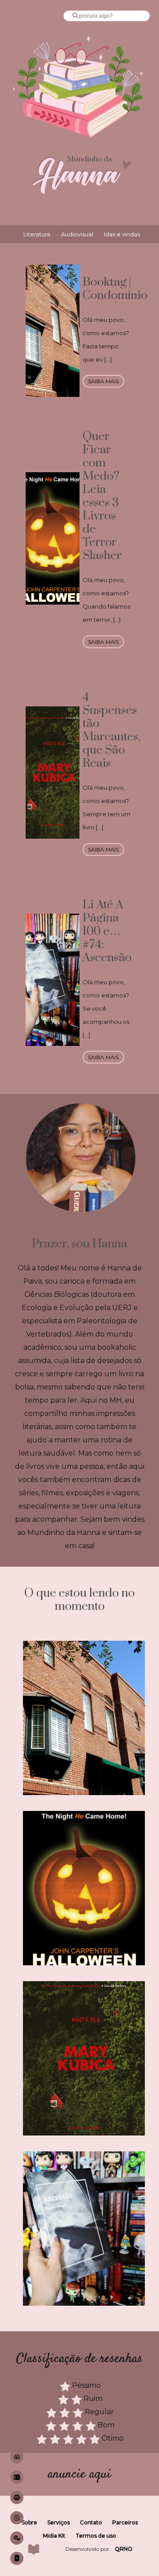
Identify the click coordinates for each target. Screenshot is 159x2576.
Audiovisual (77, 234)
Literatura (37, 234)
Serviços (59, 2522)
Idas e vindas (122, 234)
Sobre (29, 2522)
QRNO (124, 2549)
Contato (91, 2522)
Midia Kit (54, 2536)
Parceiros (125, 2522)
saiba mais (103, 381)
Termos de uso (96, 2536)
